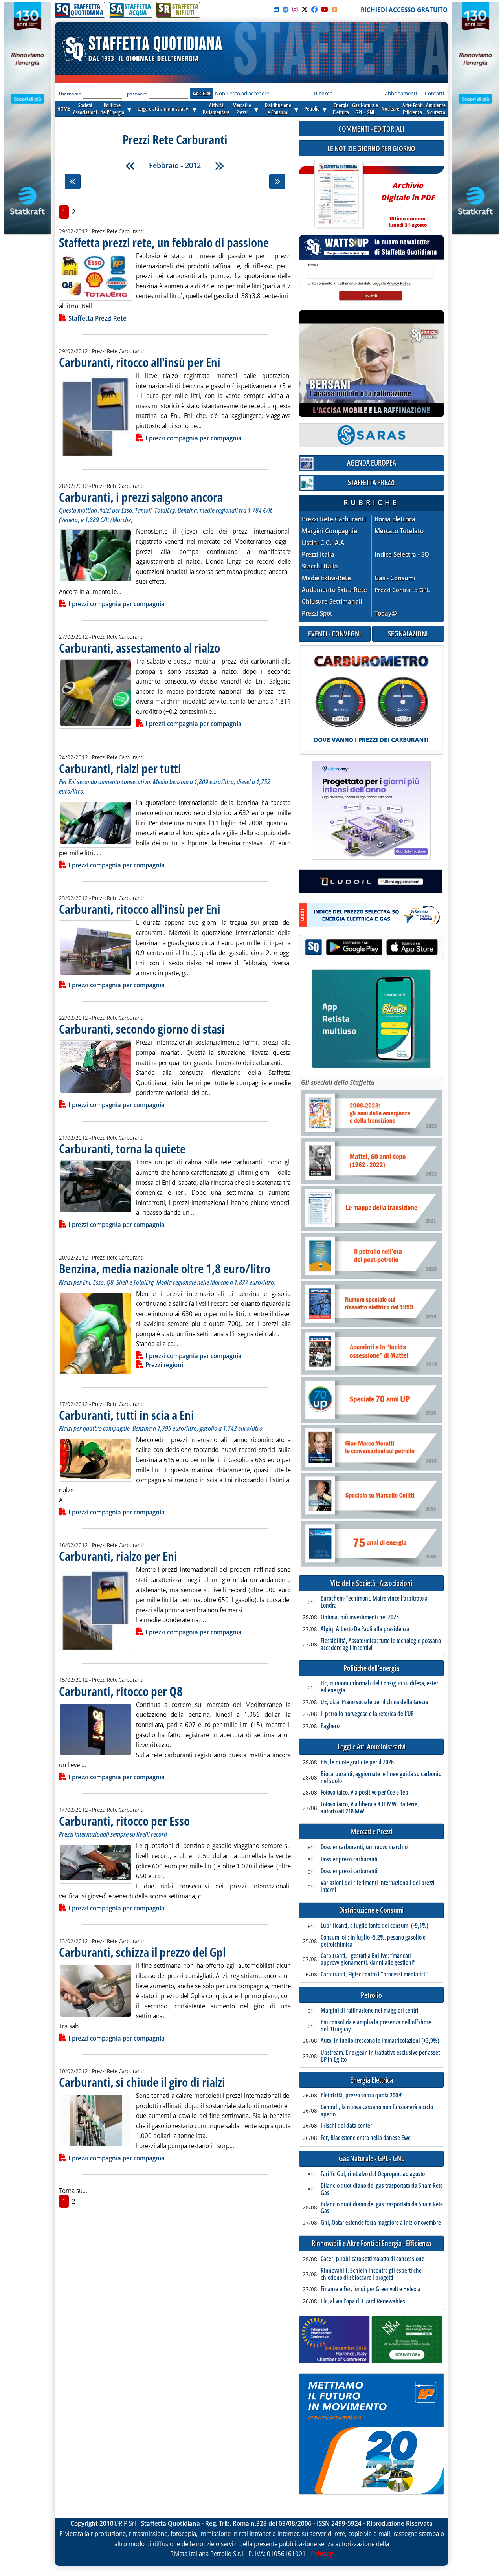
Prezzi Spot (317, 613)
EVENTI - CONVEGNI (335, 633)
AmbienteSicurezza (436, 109)
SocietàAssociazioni (85, 109)
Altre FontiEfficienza (413, 109)
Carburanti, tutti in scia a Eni (127, 1415)
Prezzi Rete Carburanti (334, 519)
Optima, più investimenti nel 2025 (360, 1617)
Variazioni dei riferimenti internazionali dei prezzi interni (378, 1886)
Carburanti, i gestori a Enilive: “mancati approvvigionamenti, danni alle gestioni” (368, 1959)
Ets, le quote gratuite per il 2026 (357, 1762)
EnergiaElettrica (341, 109)
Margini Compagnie (330, 531)
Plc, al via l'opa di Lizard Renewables (363, 2301)
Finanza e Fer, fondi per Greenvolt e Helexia (371, 2289)
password (137, 94)
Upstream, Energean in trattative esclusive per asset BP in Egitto (380, 2056)
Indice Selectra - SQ (402, 555)
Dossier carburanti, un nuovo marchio (364, 1847)
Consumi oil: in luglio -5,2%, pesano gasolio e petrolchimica (373, 1941)
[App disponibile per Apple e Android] (371, 948)
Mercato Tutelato (399, 531)
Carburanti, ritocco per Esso (124, 1821)
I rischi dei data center (346, 2126)
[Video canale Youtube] (325, 9)
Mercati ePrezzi (242, 109)
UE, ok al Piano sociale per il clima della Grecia (374, 1702)
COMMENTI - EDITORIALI (371, 129)
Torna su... (73, 2191)
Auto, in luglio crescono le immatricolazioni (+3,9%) (380, 2041)
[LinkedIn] (276, 9)
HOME (64, 109)
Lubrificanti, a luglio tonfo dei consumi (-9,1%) (374, 1926)
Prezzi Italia (318, 555)
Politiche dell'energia (371, 1668)
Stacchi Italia (320, 566)
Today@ (386, 613)
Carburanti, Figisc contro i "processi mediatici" (374, 1975)
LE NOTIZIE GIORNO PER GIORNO (371, 148)
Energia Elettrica (372, 2080)
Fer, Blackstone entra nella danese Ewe (366, 2138)
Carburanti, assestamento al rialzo (140, 648)
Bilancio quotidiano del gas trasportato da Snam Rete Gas (382, 2189)
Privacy (322, 2554)
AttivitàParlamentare (216, 109)
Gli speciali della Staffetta (338, 1082)
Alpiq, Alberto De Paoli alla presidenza (365, 1629)
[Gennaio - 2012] (130, 166)
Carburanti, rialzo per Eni (118, 1556)
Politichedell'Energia (112, 109)
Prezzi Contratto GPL (402, 590)
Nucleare (390, 109)
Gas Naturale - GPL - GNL (371, 2159)
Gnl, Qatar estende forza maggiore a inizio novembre (381, 2223)
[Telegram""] (286, 9)
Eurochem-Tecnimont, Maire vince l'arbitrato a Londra (374, 1602)
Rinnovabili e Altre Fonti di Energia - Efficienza (371, 2243)
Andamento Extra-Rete (334, 590)
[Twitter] (305, 9)
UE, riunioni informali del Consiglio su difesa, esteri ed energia (380, 1687)
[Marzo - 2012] (219, 166)
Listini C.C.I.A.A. (324, 543)
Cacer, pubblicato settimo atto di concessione (373, 2259)
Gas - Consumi (395, 578)
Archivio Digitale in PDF (408, 201)
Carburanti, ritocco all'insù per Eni (140, 362)
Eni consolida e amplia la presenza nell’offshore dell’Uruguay (376, 2026)
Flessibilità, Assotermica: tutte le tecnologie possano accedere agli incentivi (381, 1644)
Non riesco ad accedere (242, 93)
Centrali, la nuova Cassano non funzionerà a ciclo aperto (377, 2111)
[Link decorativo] (338, 195)
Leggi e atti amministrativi (163, 109)
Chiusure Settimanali (332, 602)
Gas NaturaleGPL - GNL (365, 109)
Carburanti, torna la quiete (122, 1149)
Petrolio (312, 109)
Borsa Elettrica (395, 519)
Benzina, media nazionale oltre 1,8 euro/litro (165, 1268)
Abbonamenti (401, 93)
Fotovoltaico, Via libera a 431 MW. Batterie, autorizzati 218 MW (370, 1808)
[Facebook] (314, 9)
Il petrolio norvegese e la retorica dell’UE (367, 1714)
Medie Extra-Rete (326, 578)
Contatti (434, 93)
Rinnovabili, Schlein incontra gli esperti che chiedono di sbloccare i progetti (371, 2274)
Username (70, 94)
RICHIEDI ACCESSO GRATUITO (404, 10)
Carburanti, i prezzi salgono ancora (141, 497)
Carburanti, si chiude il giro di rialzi (142, 2082)
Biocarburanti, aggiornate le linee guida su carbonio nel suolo (381, 1778)
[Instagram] (295, 9)
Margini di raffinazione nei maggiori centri (370, 2011)
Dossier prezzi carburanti (349, 1859)
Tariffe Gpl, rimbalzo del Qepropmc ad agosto (373, 2174)
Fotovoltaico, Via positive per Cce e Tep (364, 1793)
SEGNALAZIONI (408, 633)
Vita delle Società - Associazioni (371, 1583)
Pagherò (330, 1726)
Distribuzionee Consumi (278, 109)
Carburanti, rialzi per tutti (120, 768)
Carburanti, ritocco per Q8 (121, 1691)
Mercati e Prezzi (372, 1832)
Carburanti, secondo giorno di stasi (142, 1029)
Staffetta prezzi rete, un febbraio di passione (164, 242)
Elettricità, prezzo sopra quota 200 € (361, 2096)
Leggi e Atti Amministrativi (372, 1747)
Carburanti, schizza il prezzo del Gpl (142, 1952)
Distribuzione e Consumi (371, 1910)
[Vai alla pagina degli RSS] (334, 9)
